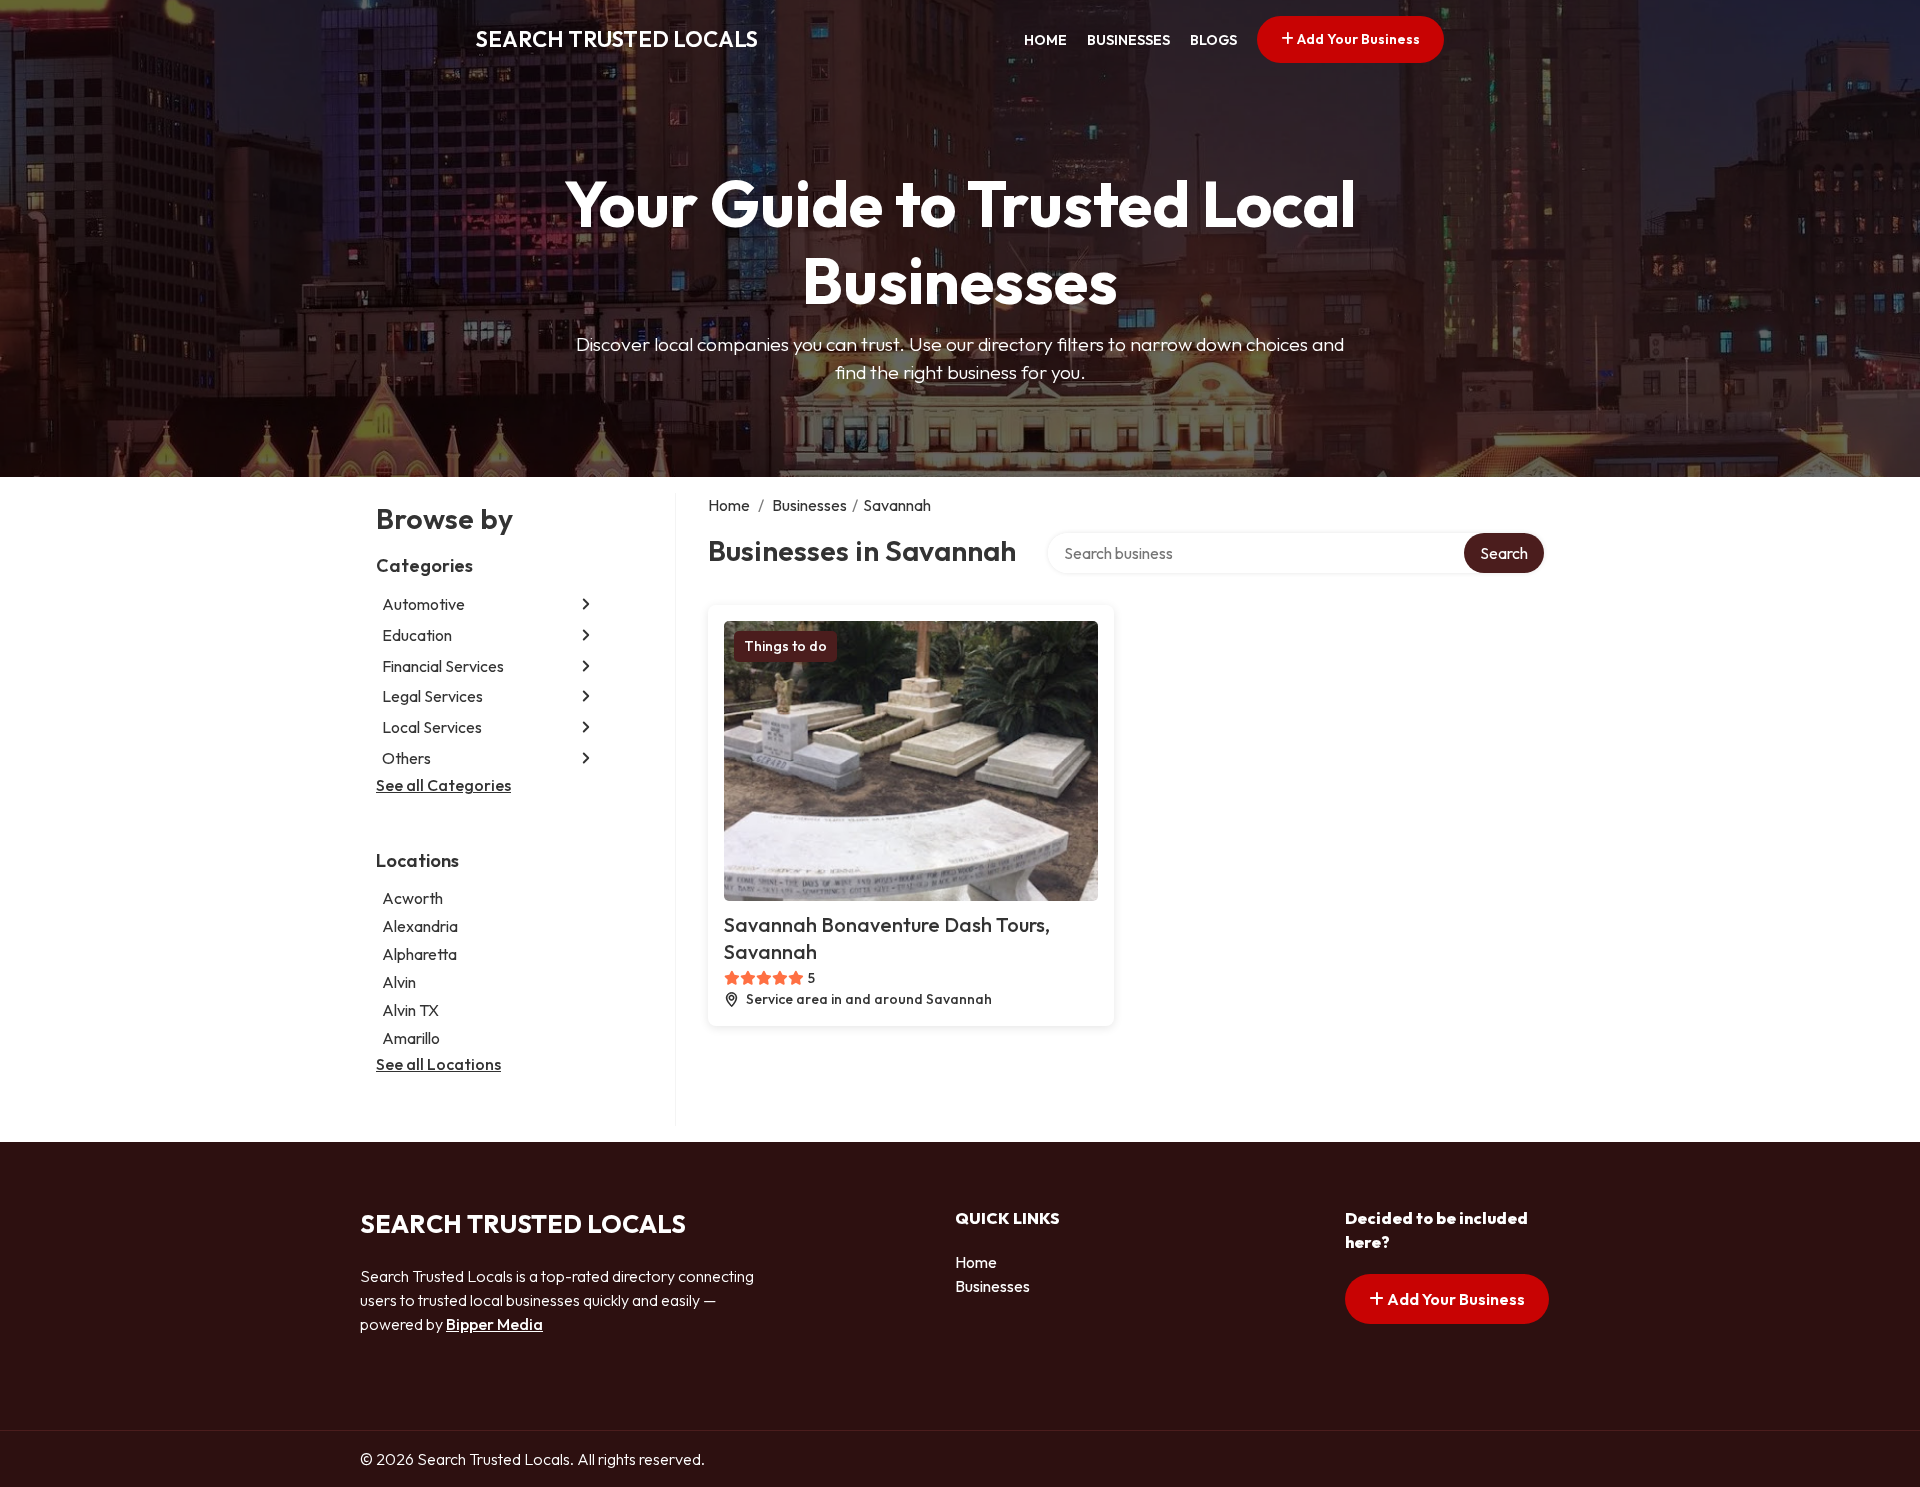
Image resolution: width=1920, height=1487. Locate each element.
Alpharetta (419, 954)
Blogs (1213, 40)
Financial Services (443, 666)
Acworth (412, 898)
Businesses (1128, 40)
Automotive (423, 604)
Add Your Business (1357, 39)
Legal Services (432, 696)
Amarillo (411, 1038)
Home (1045, 40)
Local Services (432, 727)
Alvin (399, 982)
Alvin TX (410, 1010)
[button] (586, 604)
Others (406, 758)
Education (417, 635)
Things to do (785, 646)
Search (1504, 553)
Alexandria (420, 926)
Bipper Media (494, 1324)
